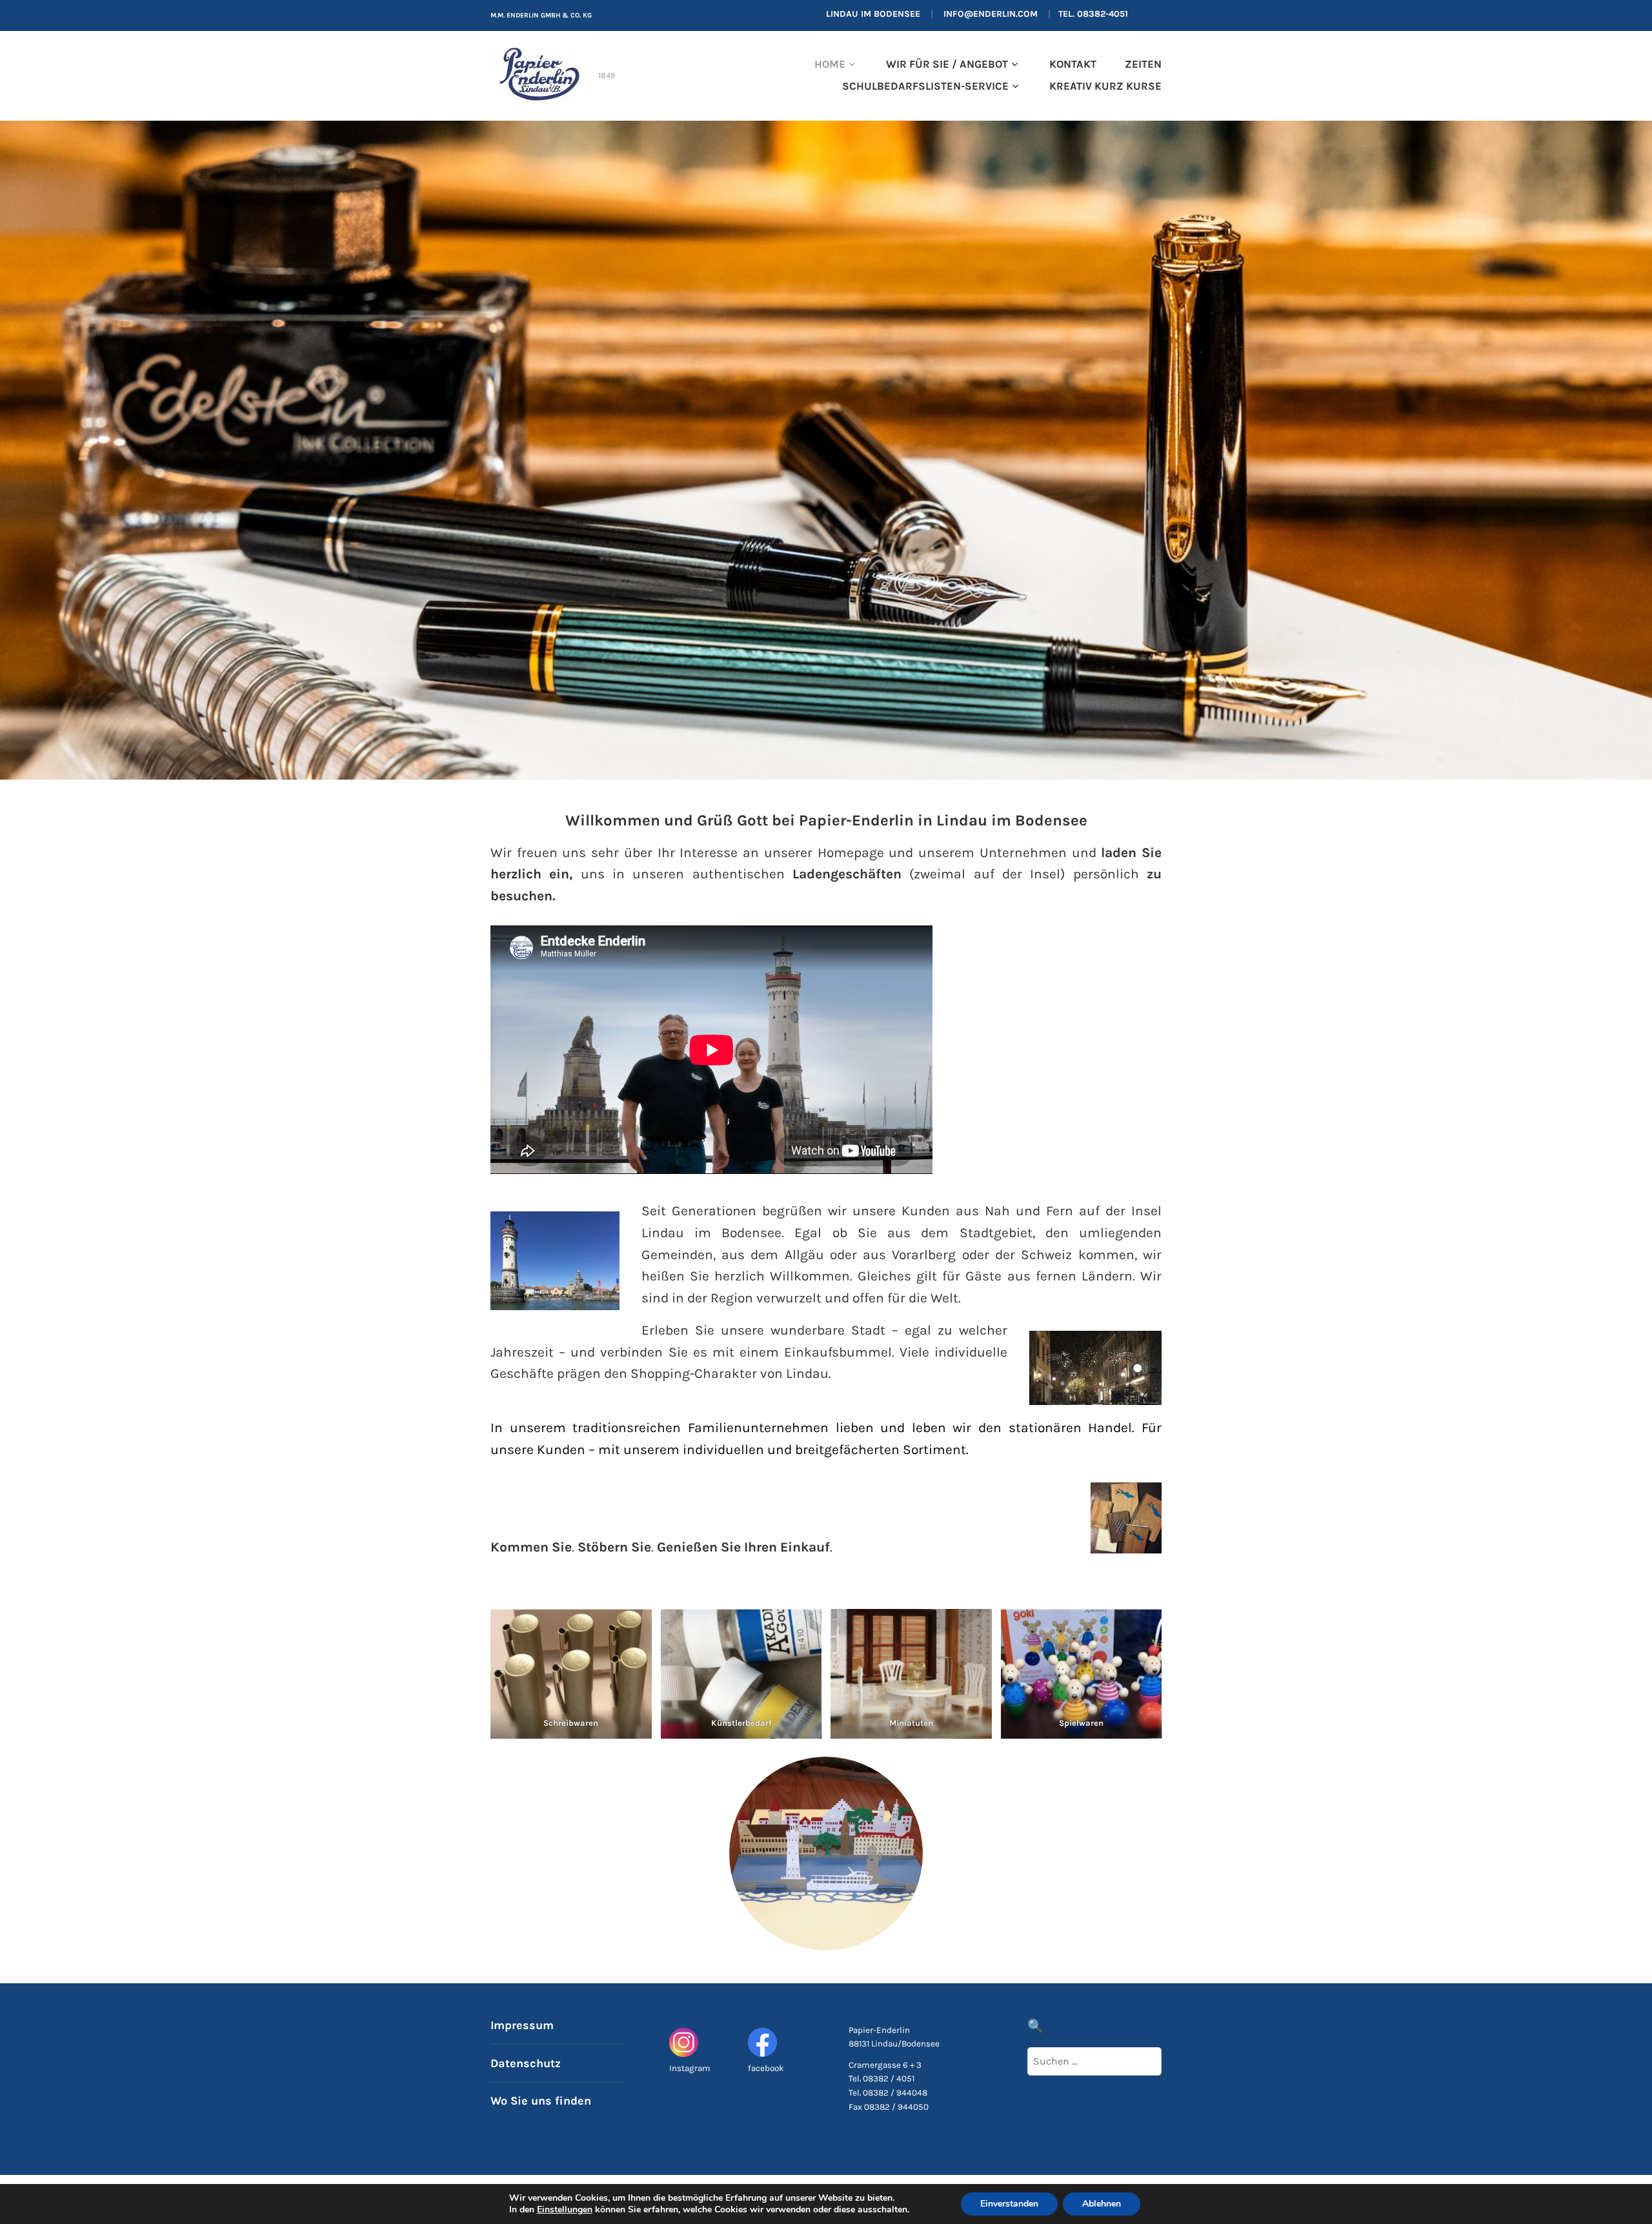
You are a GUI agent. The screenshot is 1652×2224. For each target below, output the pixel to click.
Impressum (522, 2025)
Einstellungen (565, 2210)
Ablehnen (1102, 2204)
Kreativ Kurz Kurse (1105, 86)
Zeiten (1143, 64)
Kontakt (1073, 64)
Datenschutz (526, 2063)
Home (830, 64)
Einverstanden (1009, 2204)
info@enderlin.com (991, 14)
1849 (607, 76)
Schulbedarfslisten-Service (925, 86)
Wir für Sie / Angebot (947, 64)
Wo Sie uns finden (541, 2101)
